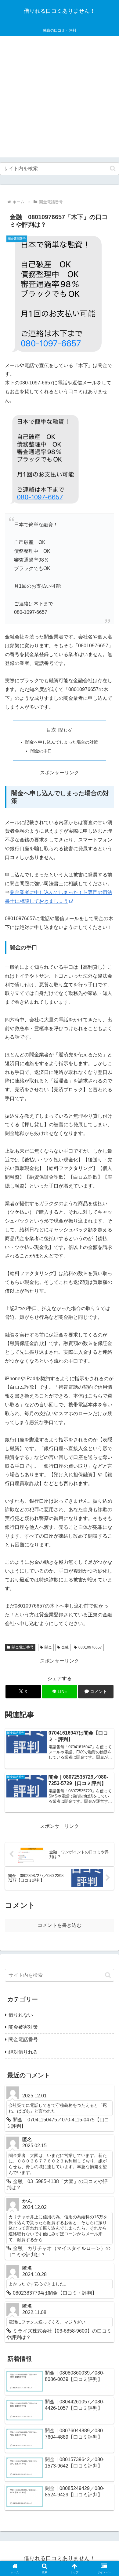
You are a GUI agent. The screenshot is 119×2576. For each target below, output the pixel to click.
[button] (113, 169)
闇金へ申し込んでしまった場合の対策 (62, 742)
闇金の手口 (41, 751)
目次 (51, 730)
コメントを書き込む (60, 1925)
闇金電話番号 (23, 1647)
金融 (65, 1647)
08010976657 (90, 1647)
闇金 (48, 1647)
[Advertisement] (60, 98)
